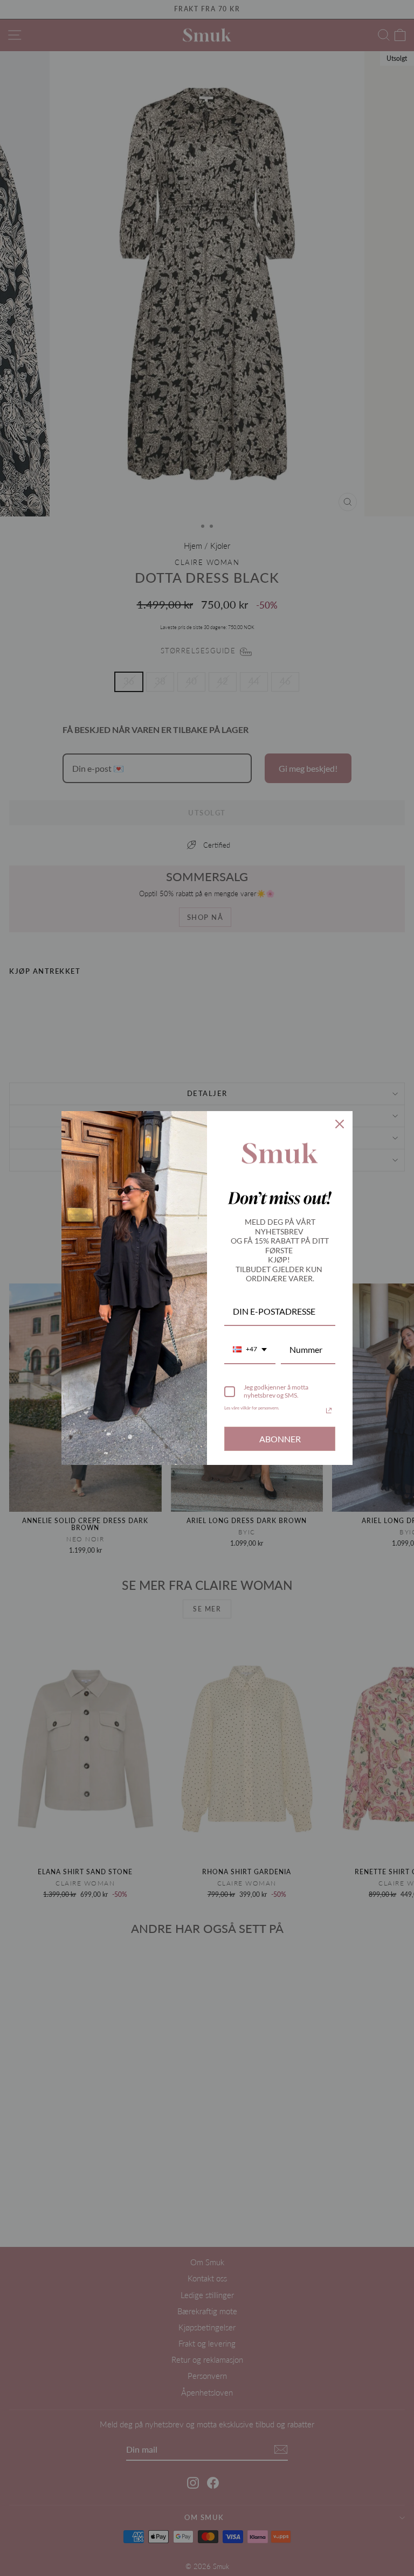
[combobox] (250, 1350)
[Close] (340, 1124)
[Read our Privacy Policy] (329, 1411)
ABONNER (280, 1439)
